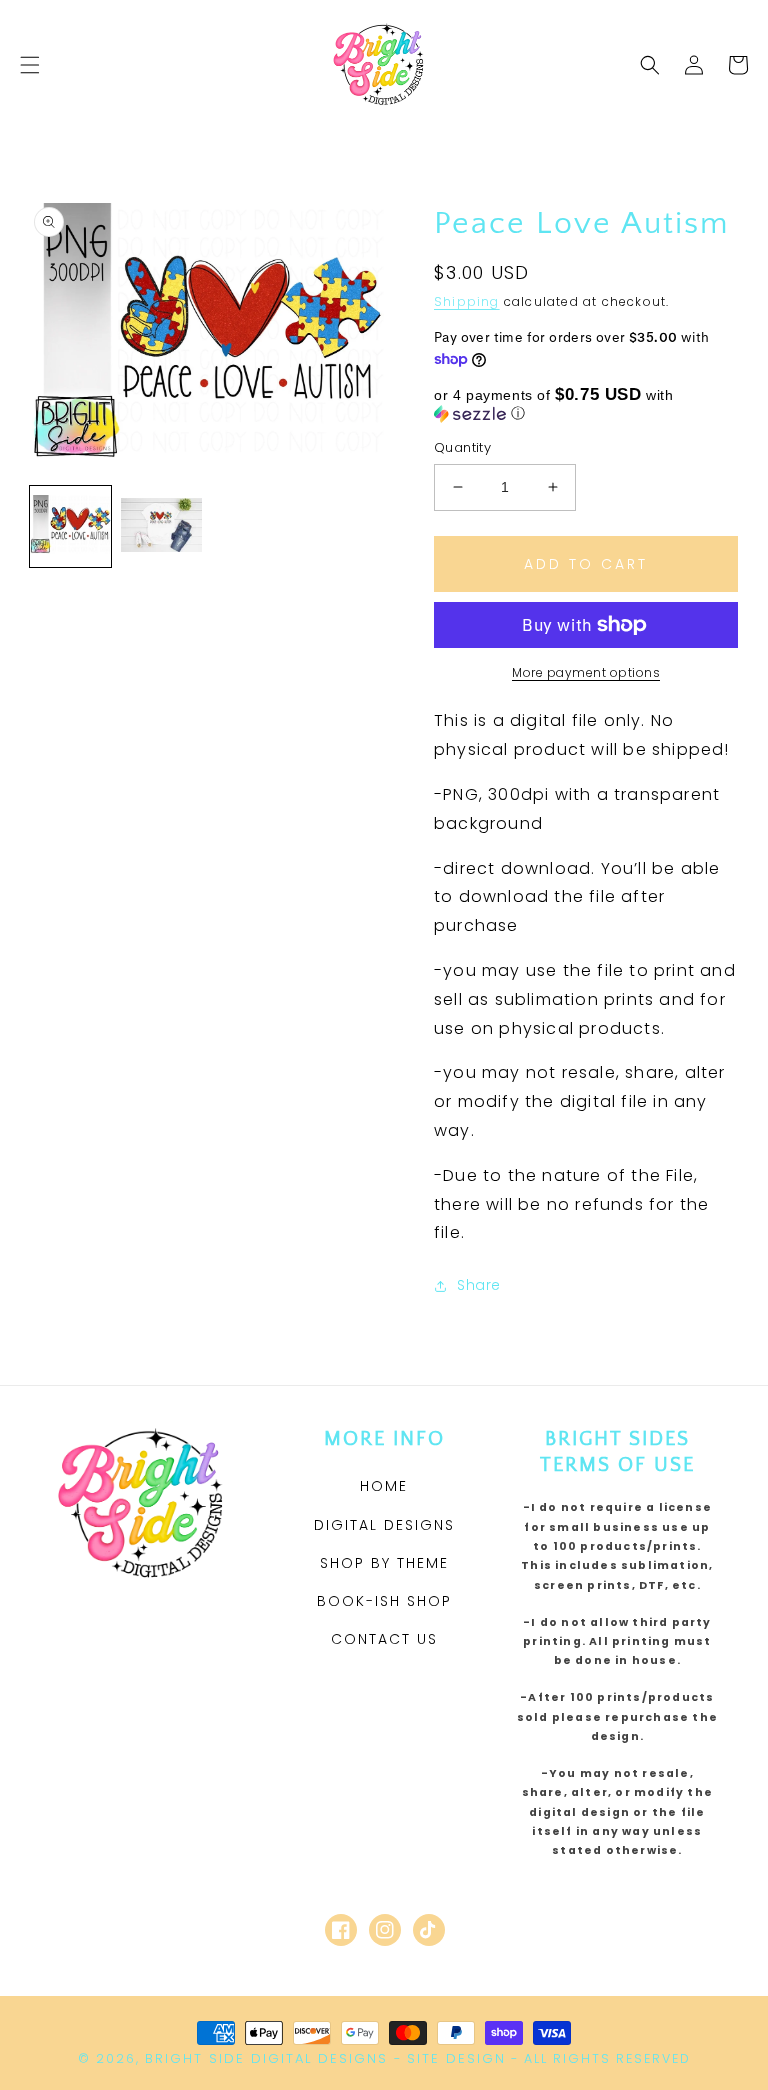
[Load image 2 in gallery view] (161, 526)
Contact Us (384, 1639)
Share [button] (479, 1285)
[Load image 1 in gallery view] (70, 526)
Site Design (456, 2058)
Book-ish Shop (384, 1601)
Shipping (467, 301)
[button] (30, 65)
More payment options (586, 672)
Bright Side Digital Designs (266, 2058)
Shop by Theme (384, 1563)
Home (384, 1486)
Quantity (462, 447)
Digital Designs (384, 1525)
